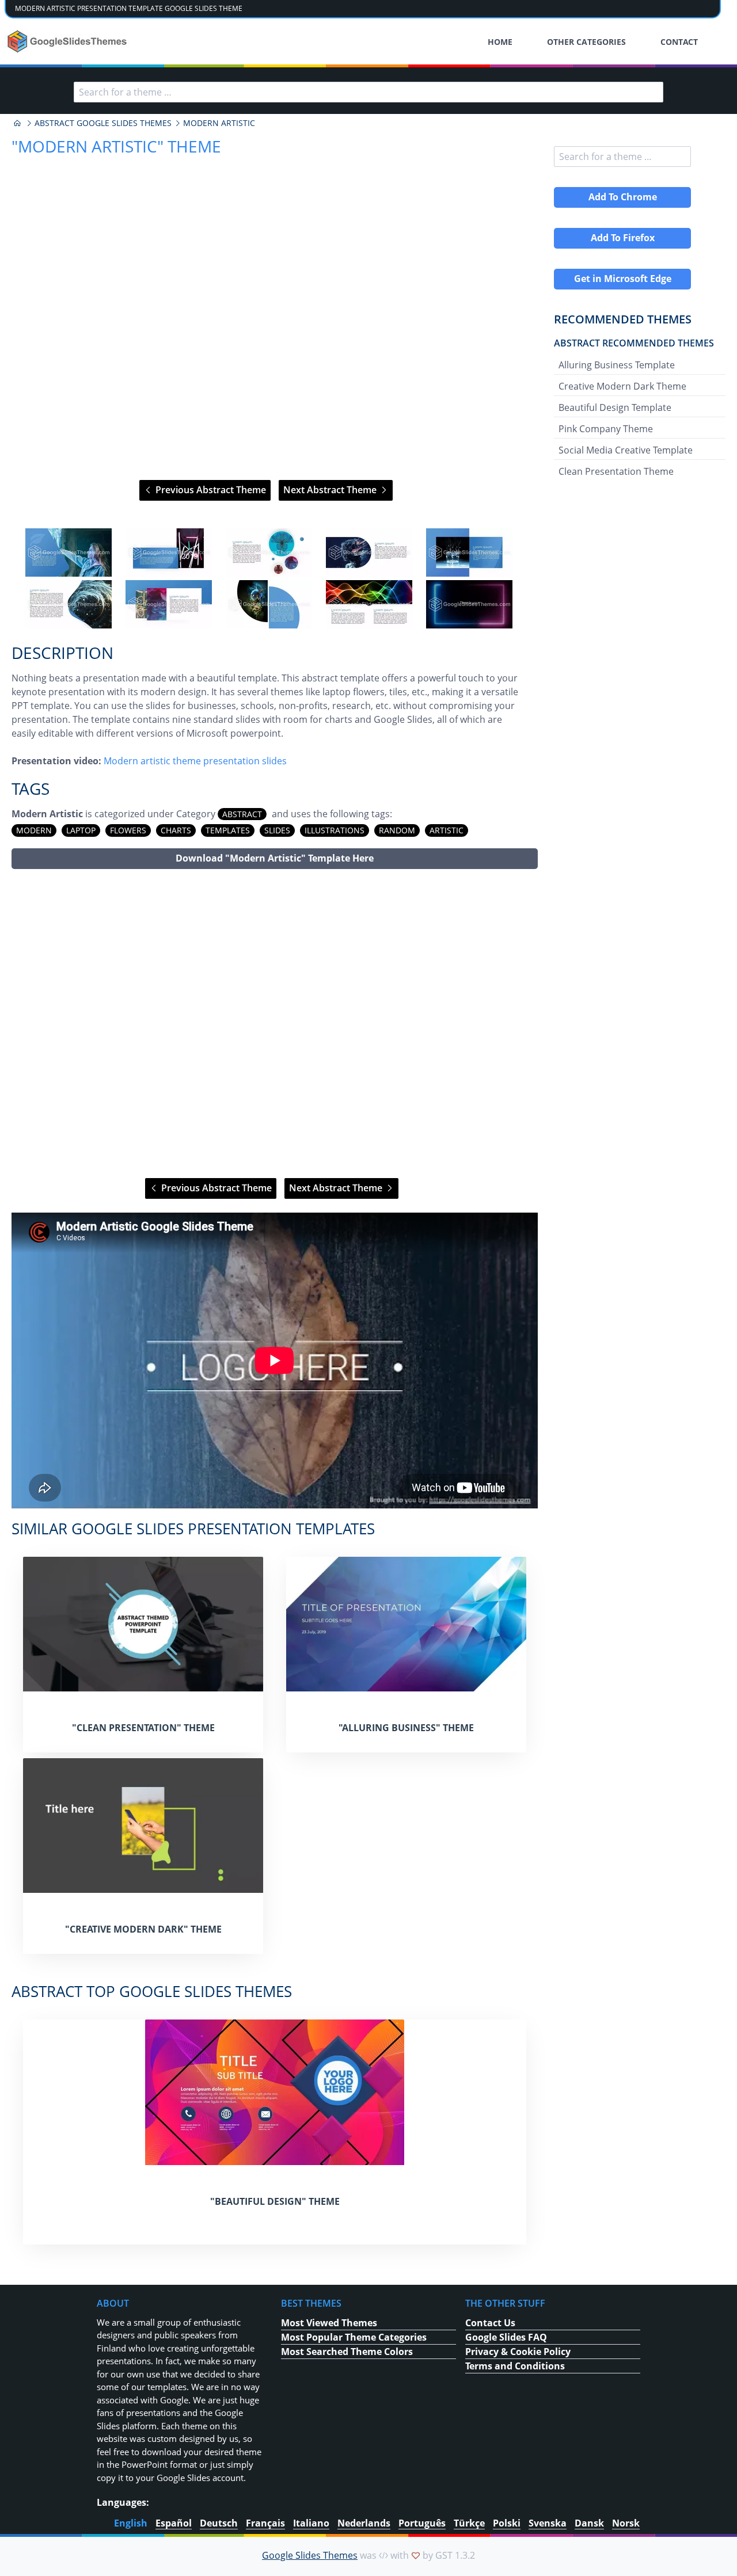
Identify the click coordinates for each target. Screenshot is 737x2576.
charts (176, 830)
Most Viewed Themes (329, 2323)
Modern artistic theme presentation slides (195, 761)
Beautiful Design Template (615, 407)
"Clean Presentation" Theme (143, 1728)
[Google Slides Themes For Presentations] (17, 123)
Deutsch (219, 2523)
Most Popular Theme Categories (354, 2337)
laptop (81, 830)
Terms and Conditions (515, 2366)
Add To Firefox (623, 238)
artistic (447, 830)
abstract (242, 814)
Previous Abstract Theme (210, 490)
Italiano (311, 2523)
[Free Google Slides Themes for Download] (68, 41)
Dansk (589, 2523)
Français (265, 2523)
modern (34, 830)
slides (277, 830)
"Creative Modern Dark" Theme (143, 1929)
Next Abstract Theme (331, 490)
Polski (507, 2523)
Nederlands (364, 2523)
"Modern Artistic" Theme (116, 146)
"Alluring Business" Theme (406, 1728)
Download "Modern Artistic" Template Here (275, 858)
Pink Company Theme (606, 429)
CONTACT (679, 42)
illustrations (335, 830)
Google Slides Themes (310, 2555)
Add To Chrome (623, 197)
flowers (128, 830)
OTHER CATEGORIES (586, 42)
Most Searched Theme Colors (347, 2352)
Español (174, 2523)
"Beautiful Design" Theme (275, 2201)
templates (228, 830)
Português (422, 2523)
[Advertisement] (275, 1024)
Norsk (626, 2523)
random (397, 830)
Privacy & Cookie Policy (518, 2352)
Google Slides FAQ (506, 2337)
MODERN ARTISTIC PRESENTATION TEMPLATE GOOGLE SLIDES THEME (129, 8)
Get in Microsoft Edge (623, 279)
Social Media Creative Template (626, 450)
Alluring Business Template (617, 365)
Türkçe (469, 2523)
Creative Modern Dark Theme (622, 386)
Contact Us (490, 2323)
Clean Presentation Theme (616, 471)
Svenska (548, 2523)
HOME (500, 42)
